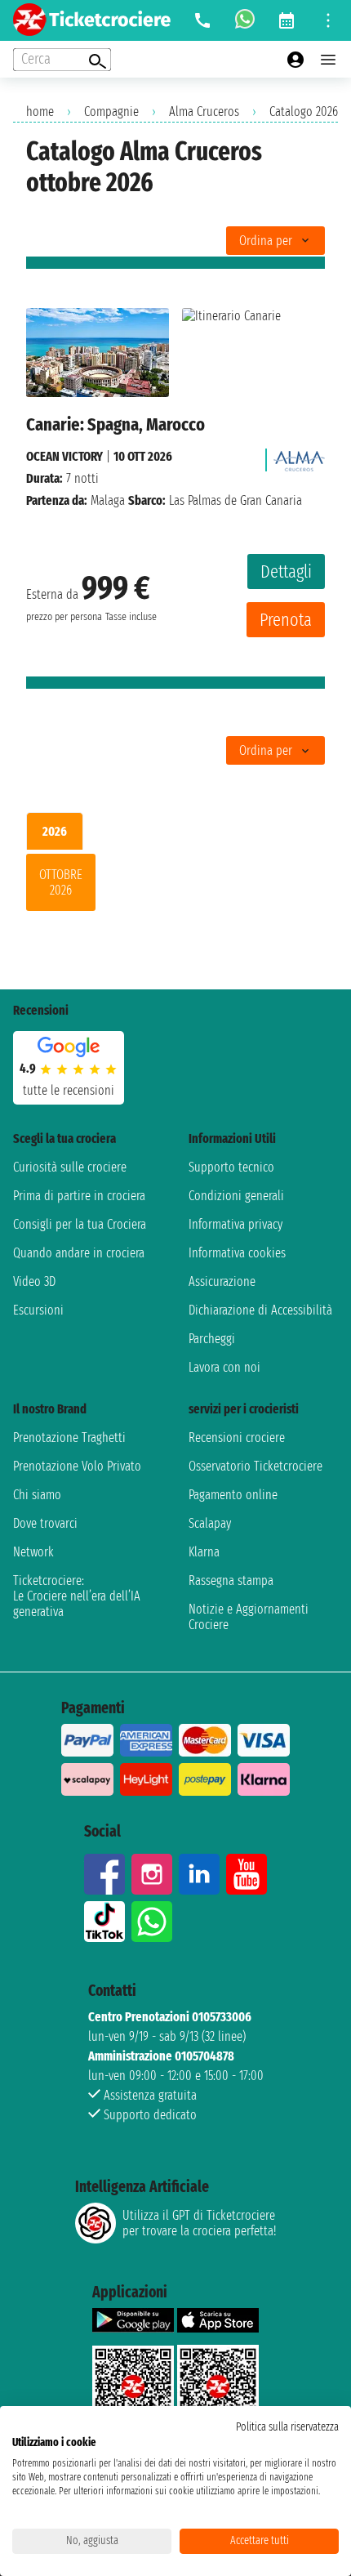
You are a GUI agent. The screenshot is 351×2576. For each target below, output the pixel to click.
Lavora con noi (224, 1367)
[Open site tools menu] (328, 20)
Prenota (286, 620)
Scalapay (210, 1523)
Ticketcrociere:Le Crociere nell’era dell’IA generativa (77, 1596)
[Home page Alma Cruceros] (299, 456)
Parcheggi (212, 1339)
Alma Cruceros (204, 112)
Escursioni (38, 1310)
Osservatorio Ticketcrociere (255, 1466)
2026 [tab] (55, 831)
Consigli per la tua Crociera (80, 1224)
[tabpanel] (175, 886)
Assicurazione (222, 1281)
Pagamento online (233, 1495)
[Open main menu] (328, 60)
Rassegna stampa (231, 1580)
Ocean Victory (64, 456)
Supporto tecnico (231, 1167)
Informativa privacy (235, 1224)
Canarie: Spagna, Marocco (116, 424)
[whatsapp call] (245, 20)
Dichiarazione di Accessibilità (260, 1310)
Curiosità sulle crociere (70, 1167)
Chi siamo (37, 1495)
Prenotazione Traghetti (69, 1438)
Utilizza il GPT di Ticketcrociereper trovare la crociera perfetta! (199, 2223)
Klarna (204, 1552)
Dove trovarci (45, 1523)
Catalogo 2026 (304, 112)
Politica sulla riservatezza (287, 2427)
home (40, 112)
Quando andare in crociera (79, 1253)
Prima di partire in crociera (79, 1196)
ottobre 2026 (61, 882)
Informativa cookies (237, 1253)
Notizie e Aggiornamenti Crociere (249, 1617)
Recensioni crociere (237, 1438)
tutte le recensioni (69, 1090)
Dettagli (286, 571)
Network (33, 1552)
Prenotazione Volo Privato (77, 1466)
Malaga (108, 500)
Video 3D (34, 1281)
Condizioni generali (236, 1196)
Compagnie (111, 112)
